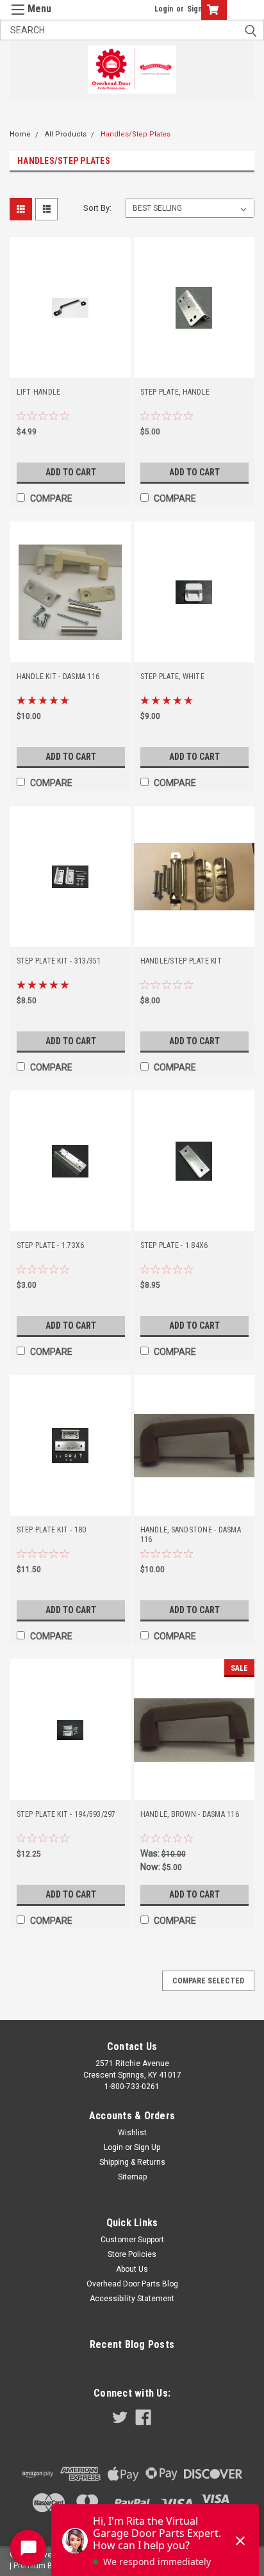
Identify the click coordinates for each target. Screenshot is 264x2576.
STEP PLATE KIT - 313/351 (59, 961)
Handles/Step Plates (136, 134)
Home (20, 134)
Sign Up (147, 2147)
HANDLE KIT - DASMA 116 (58, 677)
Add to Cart (71, 472)
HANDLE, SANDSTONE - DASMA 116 (191, 1535)
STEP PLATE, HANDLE (175, 392)
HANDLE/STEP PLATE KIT (181, 961)
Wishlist (132, 2133)
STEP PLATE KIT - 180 (52, 1530)
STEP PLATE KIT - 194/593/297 (66, 1814)
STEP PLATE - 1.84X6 (174, 1245)
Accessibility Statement (132, 2299)
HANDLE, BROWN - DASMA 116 (190, 1814)
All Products (66, 134)
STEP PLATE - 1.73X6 (51, 1245)
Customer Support (132, 2240)
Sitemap (132, 2177)
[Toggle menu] (27, 18)
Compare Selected (208, 1981)
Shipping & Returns (132, 2162)
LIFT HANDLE (39, 392)
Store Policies (132, 2254)
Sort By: (97, 208)
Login (164, 9)
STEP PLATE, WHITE (172, 677)
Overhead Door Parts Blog (132, 2284)
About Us (132, 2269)
